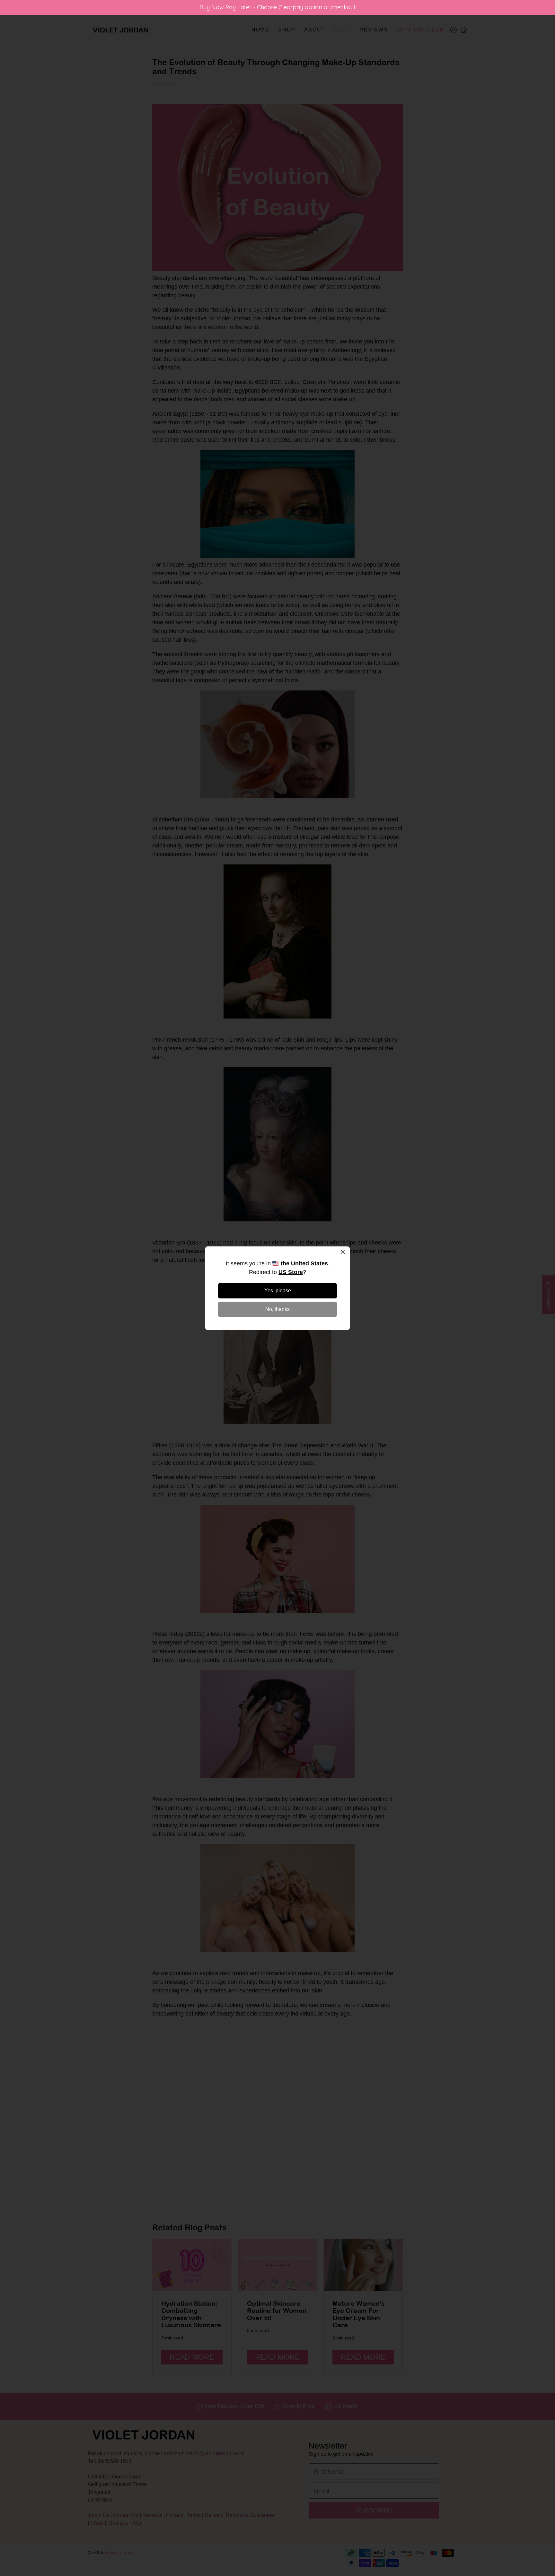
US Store (291, 1272)
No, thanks (277, 1309)
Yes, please (278, 1291)
